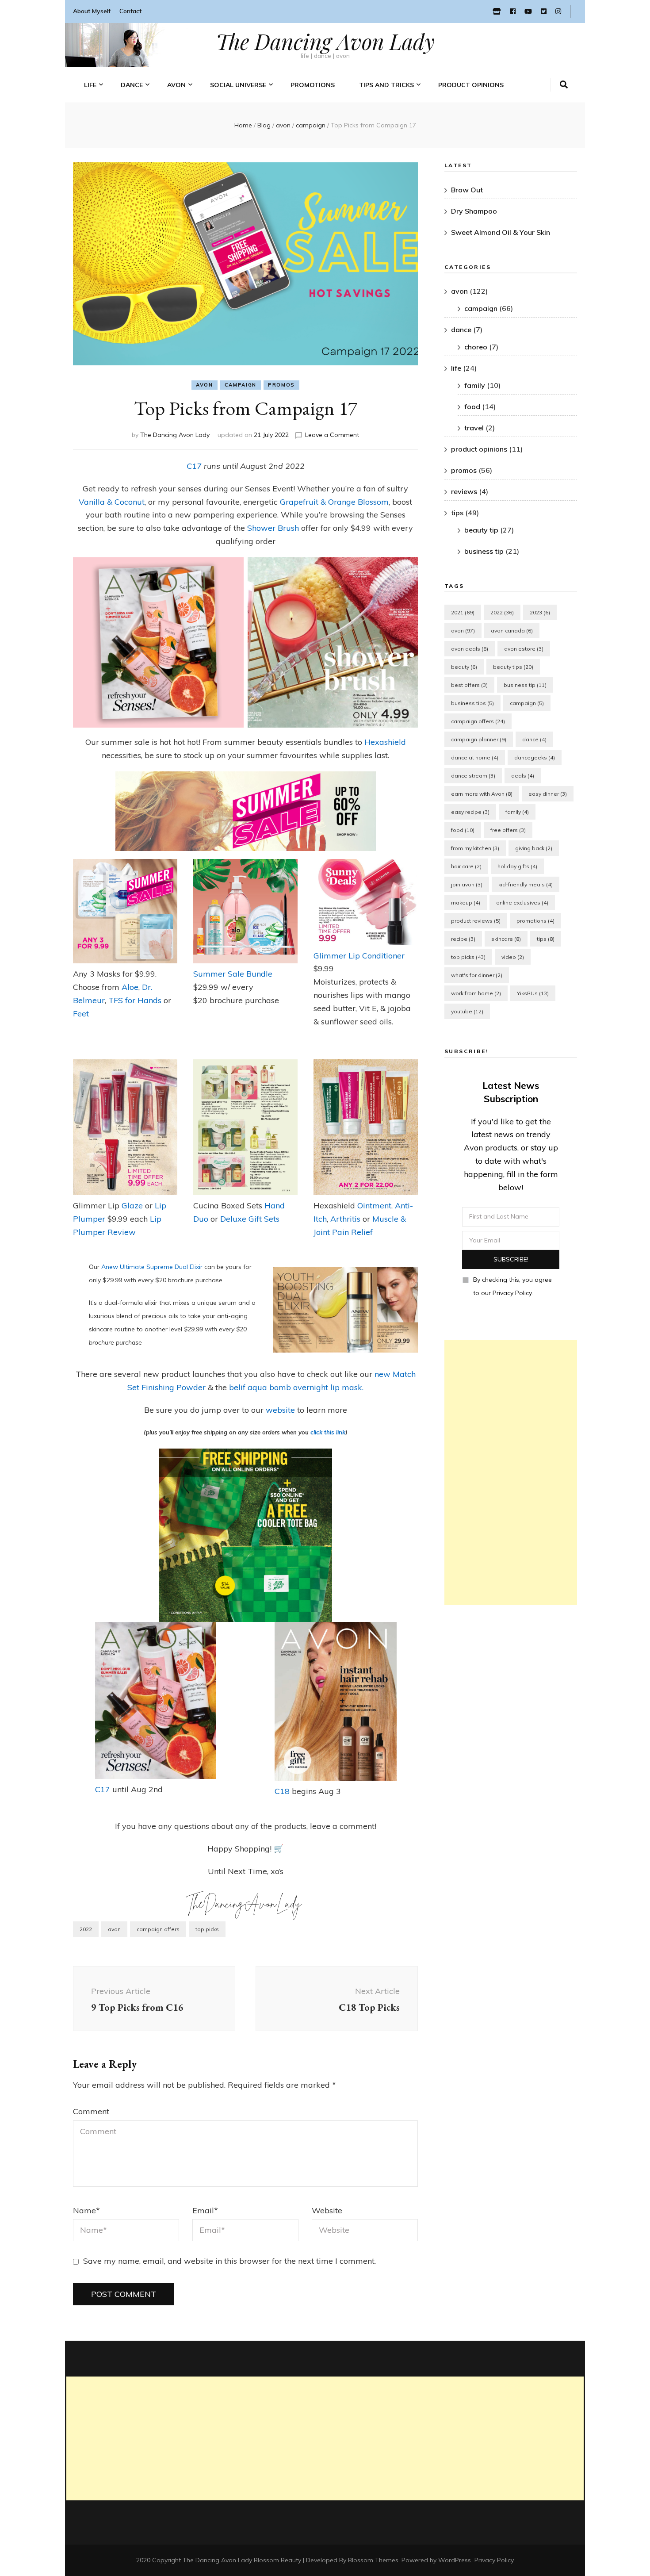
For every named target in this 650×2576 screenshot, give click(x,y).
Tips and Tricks (386, 85)
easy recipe (470, 812)
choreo (476, 347)
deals (523, 776)
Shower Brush (274, 528)
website (281, 1410)
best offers (469, 685)
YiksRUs (533, 993)
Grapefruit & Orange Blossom (334, 502)
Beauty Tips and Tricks (394, 114)
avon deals (470, 649)
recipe (463, 939)
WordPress (455, 2560)
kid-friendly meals (526, 884)
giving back (534, 848)
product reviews (476, 921)
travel (95, 143)
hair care (466, 866)
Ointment (374, 1206)
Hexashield (385, 742)
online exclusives (522, 903)
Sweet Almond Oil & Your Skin (501, 232)
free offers (508, 830)
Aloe (130, 987)
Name (86, 2210)
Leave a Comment (332, 435)
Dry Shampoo (474, 211)
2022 (86, 1929)
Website (327, 2210)
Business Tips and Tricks (397, 128)
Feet (81, 1014)
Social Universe (238, 85)
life (90, 85)
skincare (506, 939)
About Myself (92, 11)
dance (461, 330)
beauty (464, 667)
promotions (535, 921)
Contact (130, 11)
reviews (464, 491)
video (513, 957)
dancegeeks (535, 757)
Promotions (313, 85)
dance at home (475, 757)
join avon (467, 884)
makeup (466, 903)
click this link (328, 1432)
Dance (132, 85)
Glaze (133, 1206)
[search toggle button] (564, 85)
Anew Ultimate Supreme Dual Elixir (153, 1267)
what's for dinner (477, 975)
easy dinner (548, 794)
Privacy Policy (494, 2560)
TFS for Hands (135, 1000)
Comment (91, 2111)
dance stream (473, 776)
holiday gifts (517, 866)
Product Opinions (471, 85)
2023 (540, 612)
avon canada (512, 631)
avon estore (524, 649)
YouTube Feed (231, 128)
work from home (476, 993)
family (475, 385)
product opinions (479, 449)
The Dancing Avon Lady (325, 41)
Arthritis (346, 1219)
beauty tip (481, 530)
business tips (472, 703)
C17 (194, 466)
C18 (282, 1791)
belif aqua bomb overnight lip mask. (296, 1387)
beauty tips (513, 667)
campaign (241, 385)
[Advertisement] (511, 1472)
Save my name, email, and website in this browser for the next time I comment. (229, 2261)
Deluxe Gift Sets (250, 1219)
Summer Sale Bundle (233, 974)
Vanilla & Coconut (112, 502)
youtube (467, 1011)
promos (281, 385)
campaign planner (479, 739)
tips (457, 513)
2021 (463, 612)
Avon (176, 85)
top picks (207, 1929)
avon (205, 385)
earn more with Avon (482, 794)
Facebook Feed (232, 114)
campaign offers (158, 1929)
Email (205, 2210)
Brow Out (467, 190)
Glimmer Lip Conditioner (359, 956)
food (472, 406)
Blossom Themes (373, 2560)
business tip (484, 551)
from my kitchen (475, 848)
